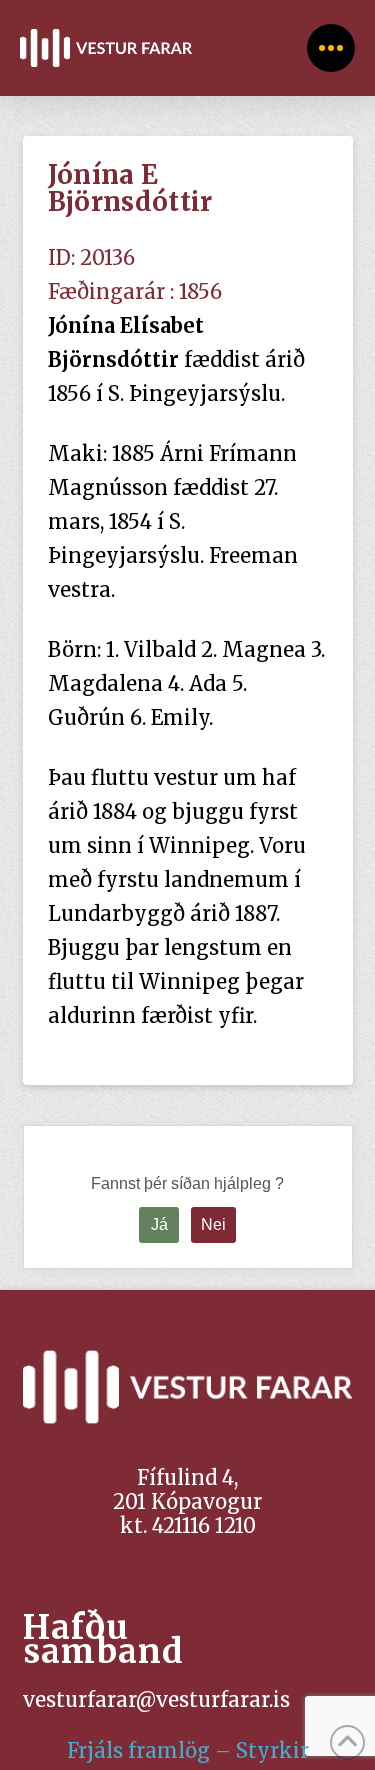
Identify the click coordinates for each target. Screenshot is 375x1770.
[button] (331, 48)
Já (159, 1224)
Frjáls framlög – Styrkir (188, 1750)
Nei (213, 1224)
